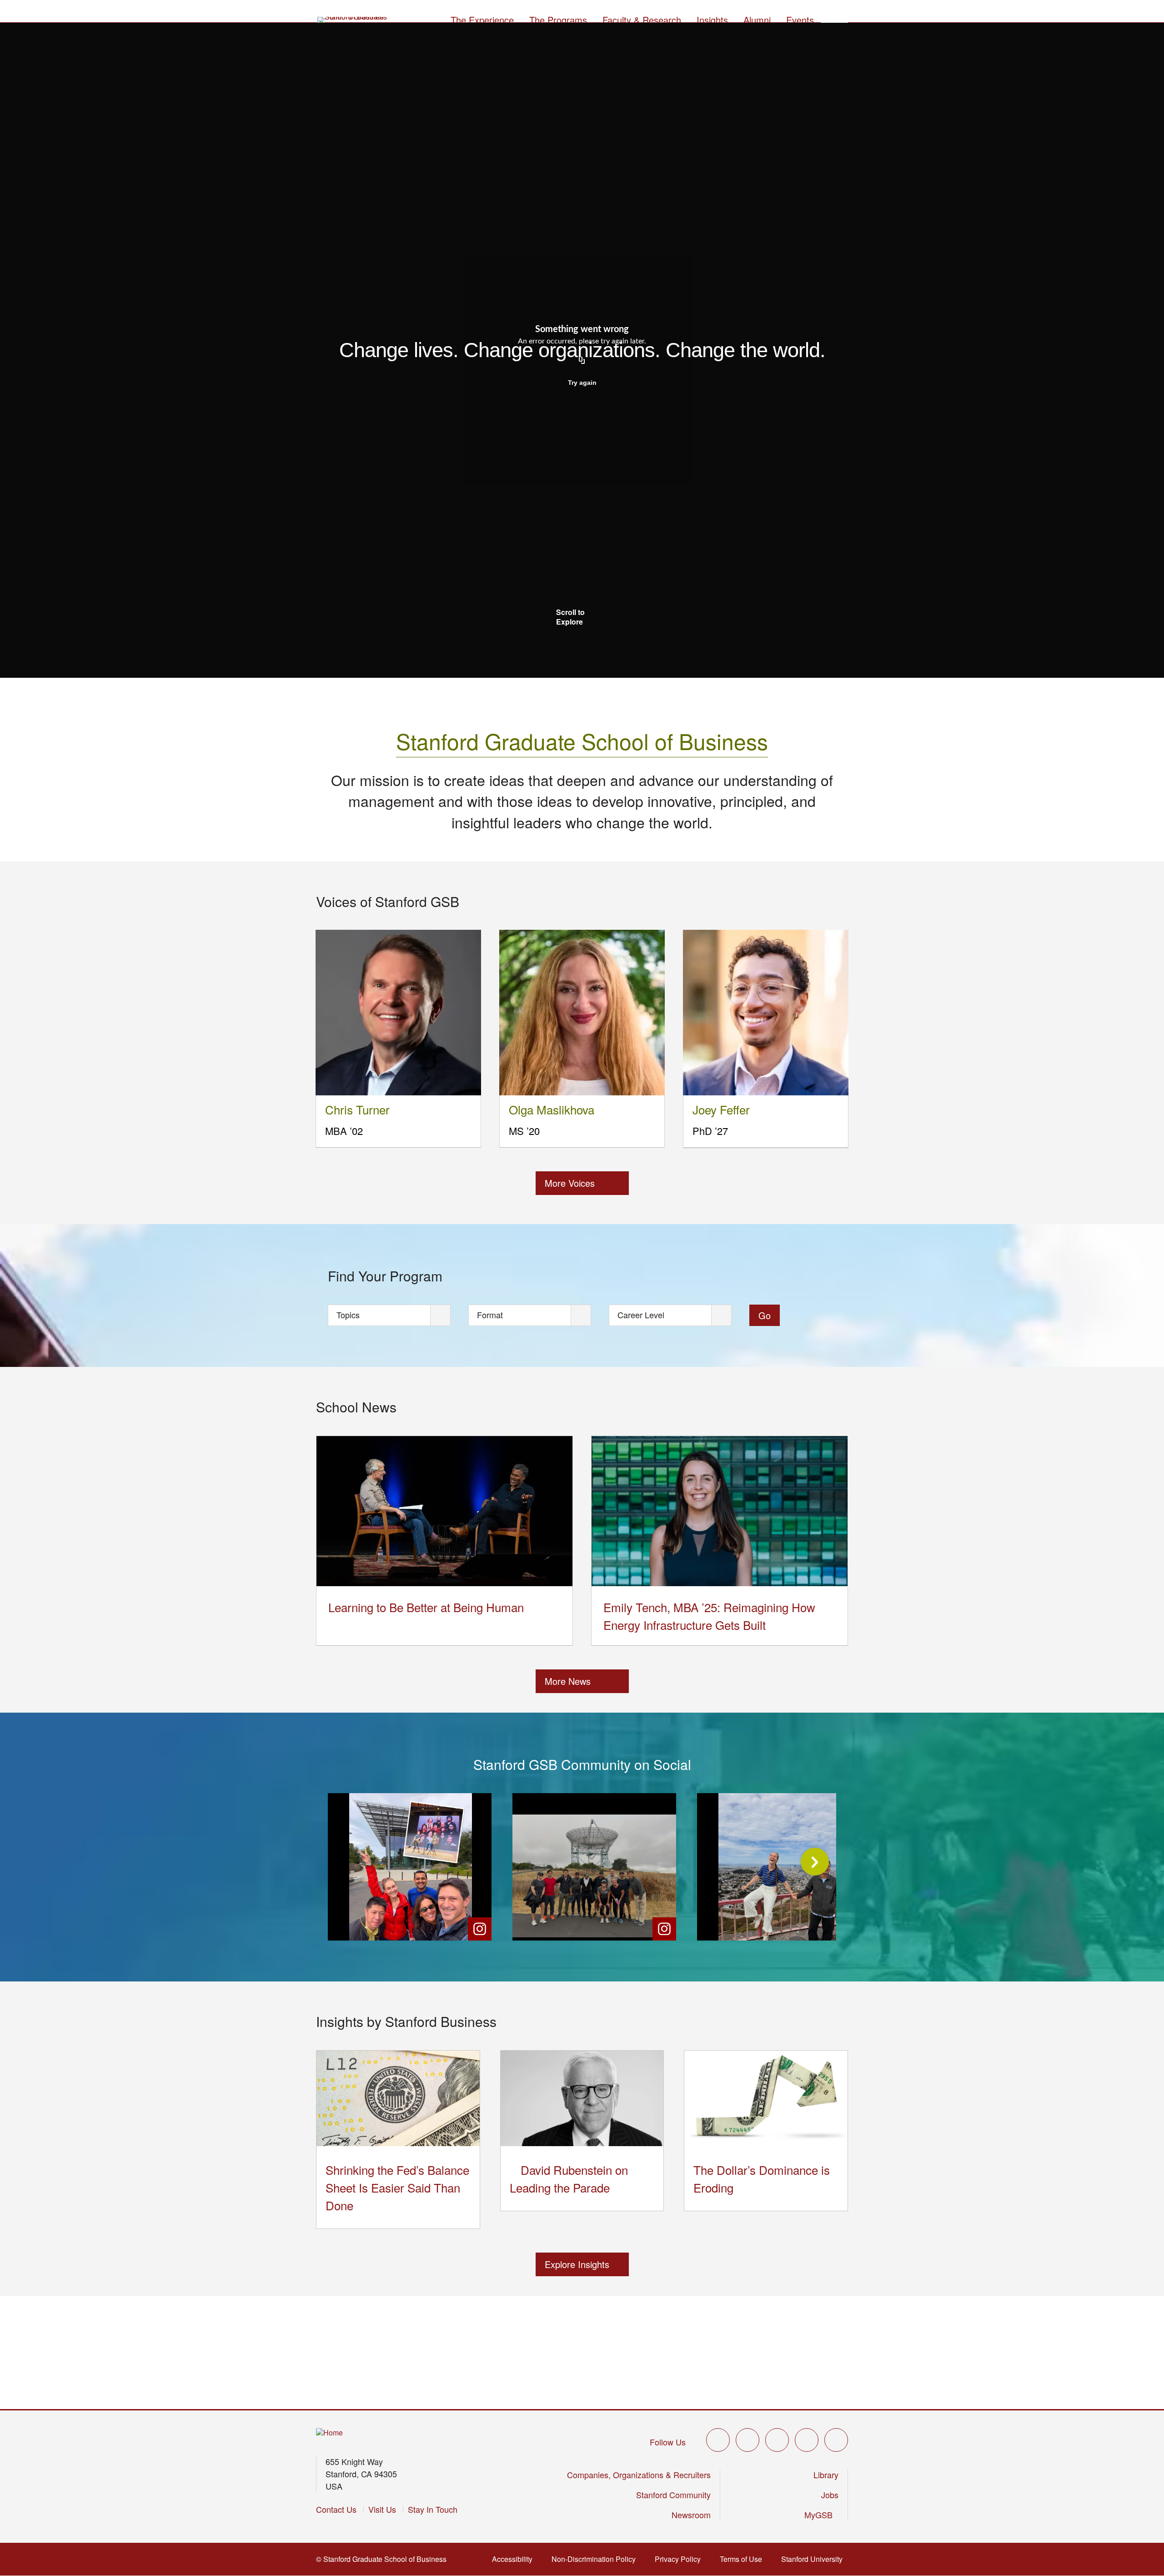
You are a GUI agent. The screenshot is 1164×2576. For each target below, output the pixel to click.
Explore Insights (577, 2264)
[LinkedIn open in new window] (836, 2440)
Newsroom (691, 2515)
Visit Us (382, 2509)
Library (826, 2475)
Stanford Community (673, 2495)
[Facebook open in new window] (748, 2440)
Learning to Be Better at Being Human (426, 1607)
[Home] (329, 2433)
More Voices (570, 1183)
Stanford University (815, 2559)
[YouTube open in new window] (807, 2440)
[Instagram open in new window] (777, 2440)
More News (568, 1681)
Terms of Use (744, 2559)
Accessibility (515, 2559)
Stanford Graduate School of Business (582, 741)
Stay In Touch (433, 2509)
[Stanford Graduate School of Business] (353, 20)
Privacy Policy (680, 2559)
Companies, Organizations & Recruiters (639, 2475)
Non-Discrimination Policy (596, 2559)
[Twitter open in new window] (718, 2440)
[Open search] (834, 19)
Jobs (830, 2495)
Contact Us (336, 2509)
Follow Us (668, 2442)
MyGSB (821, 2515)
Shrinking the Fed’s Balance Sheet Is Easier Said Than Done (397, 2187)
